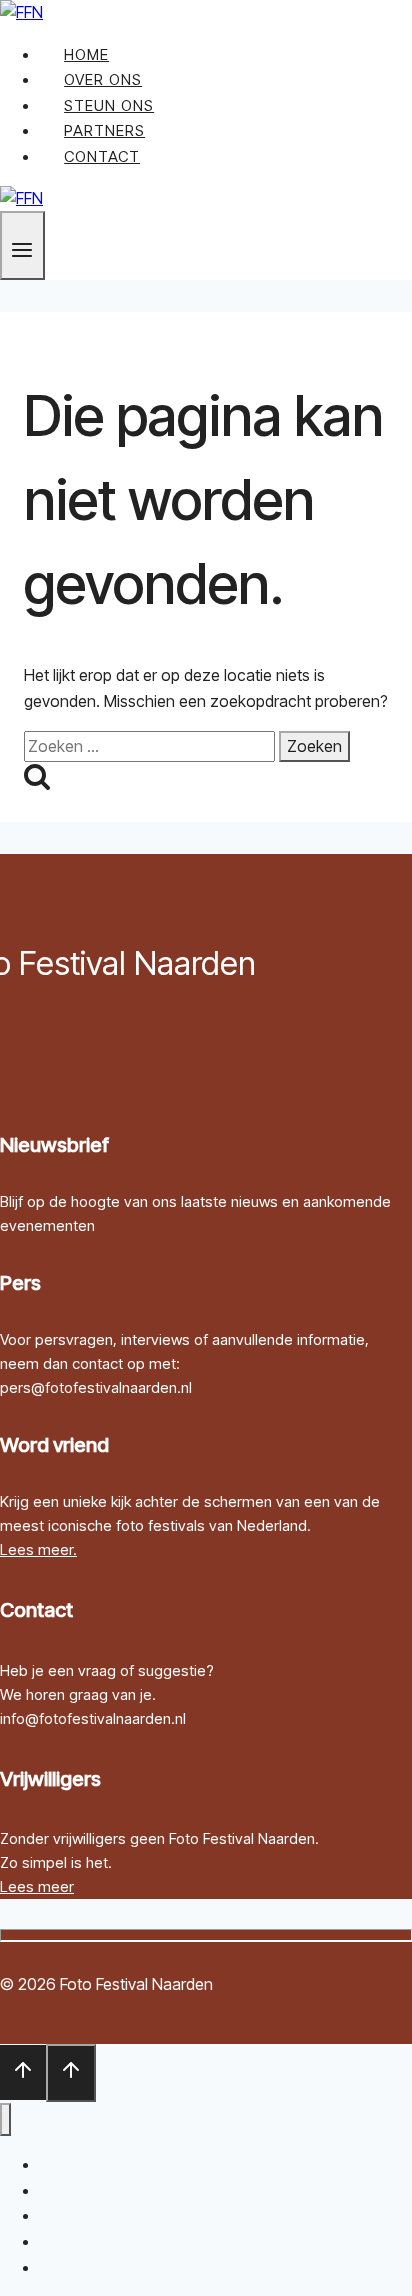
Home (86, 54)
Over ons (103, 79)
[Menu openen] (22, 245)
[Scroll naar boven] (23, 2072)
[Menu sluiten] (5, 2119)
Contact (102, 156)
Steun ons (109, 105)
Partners (104, 130)
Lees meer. (38, 1549)
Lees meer (37, 1886)
